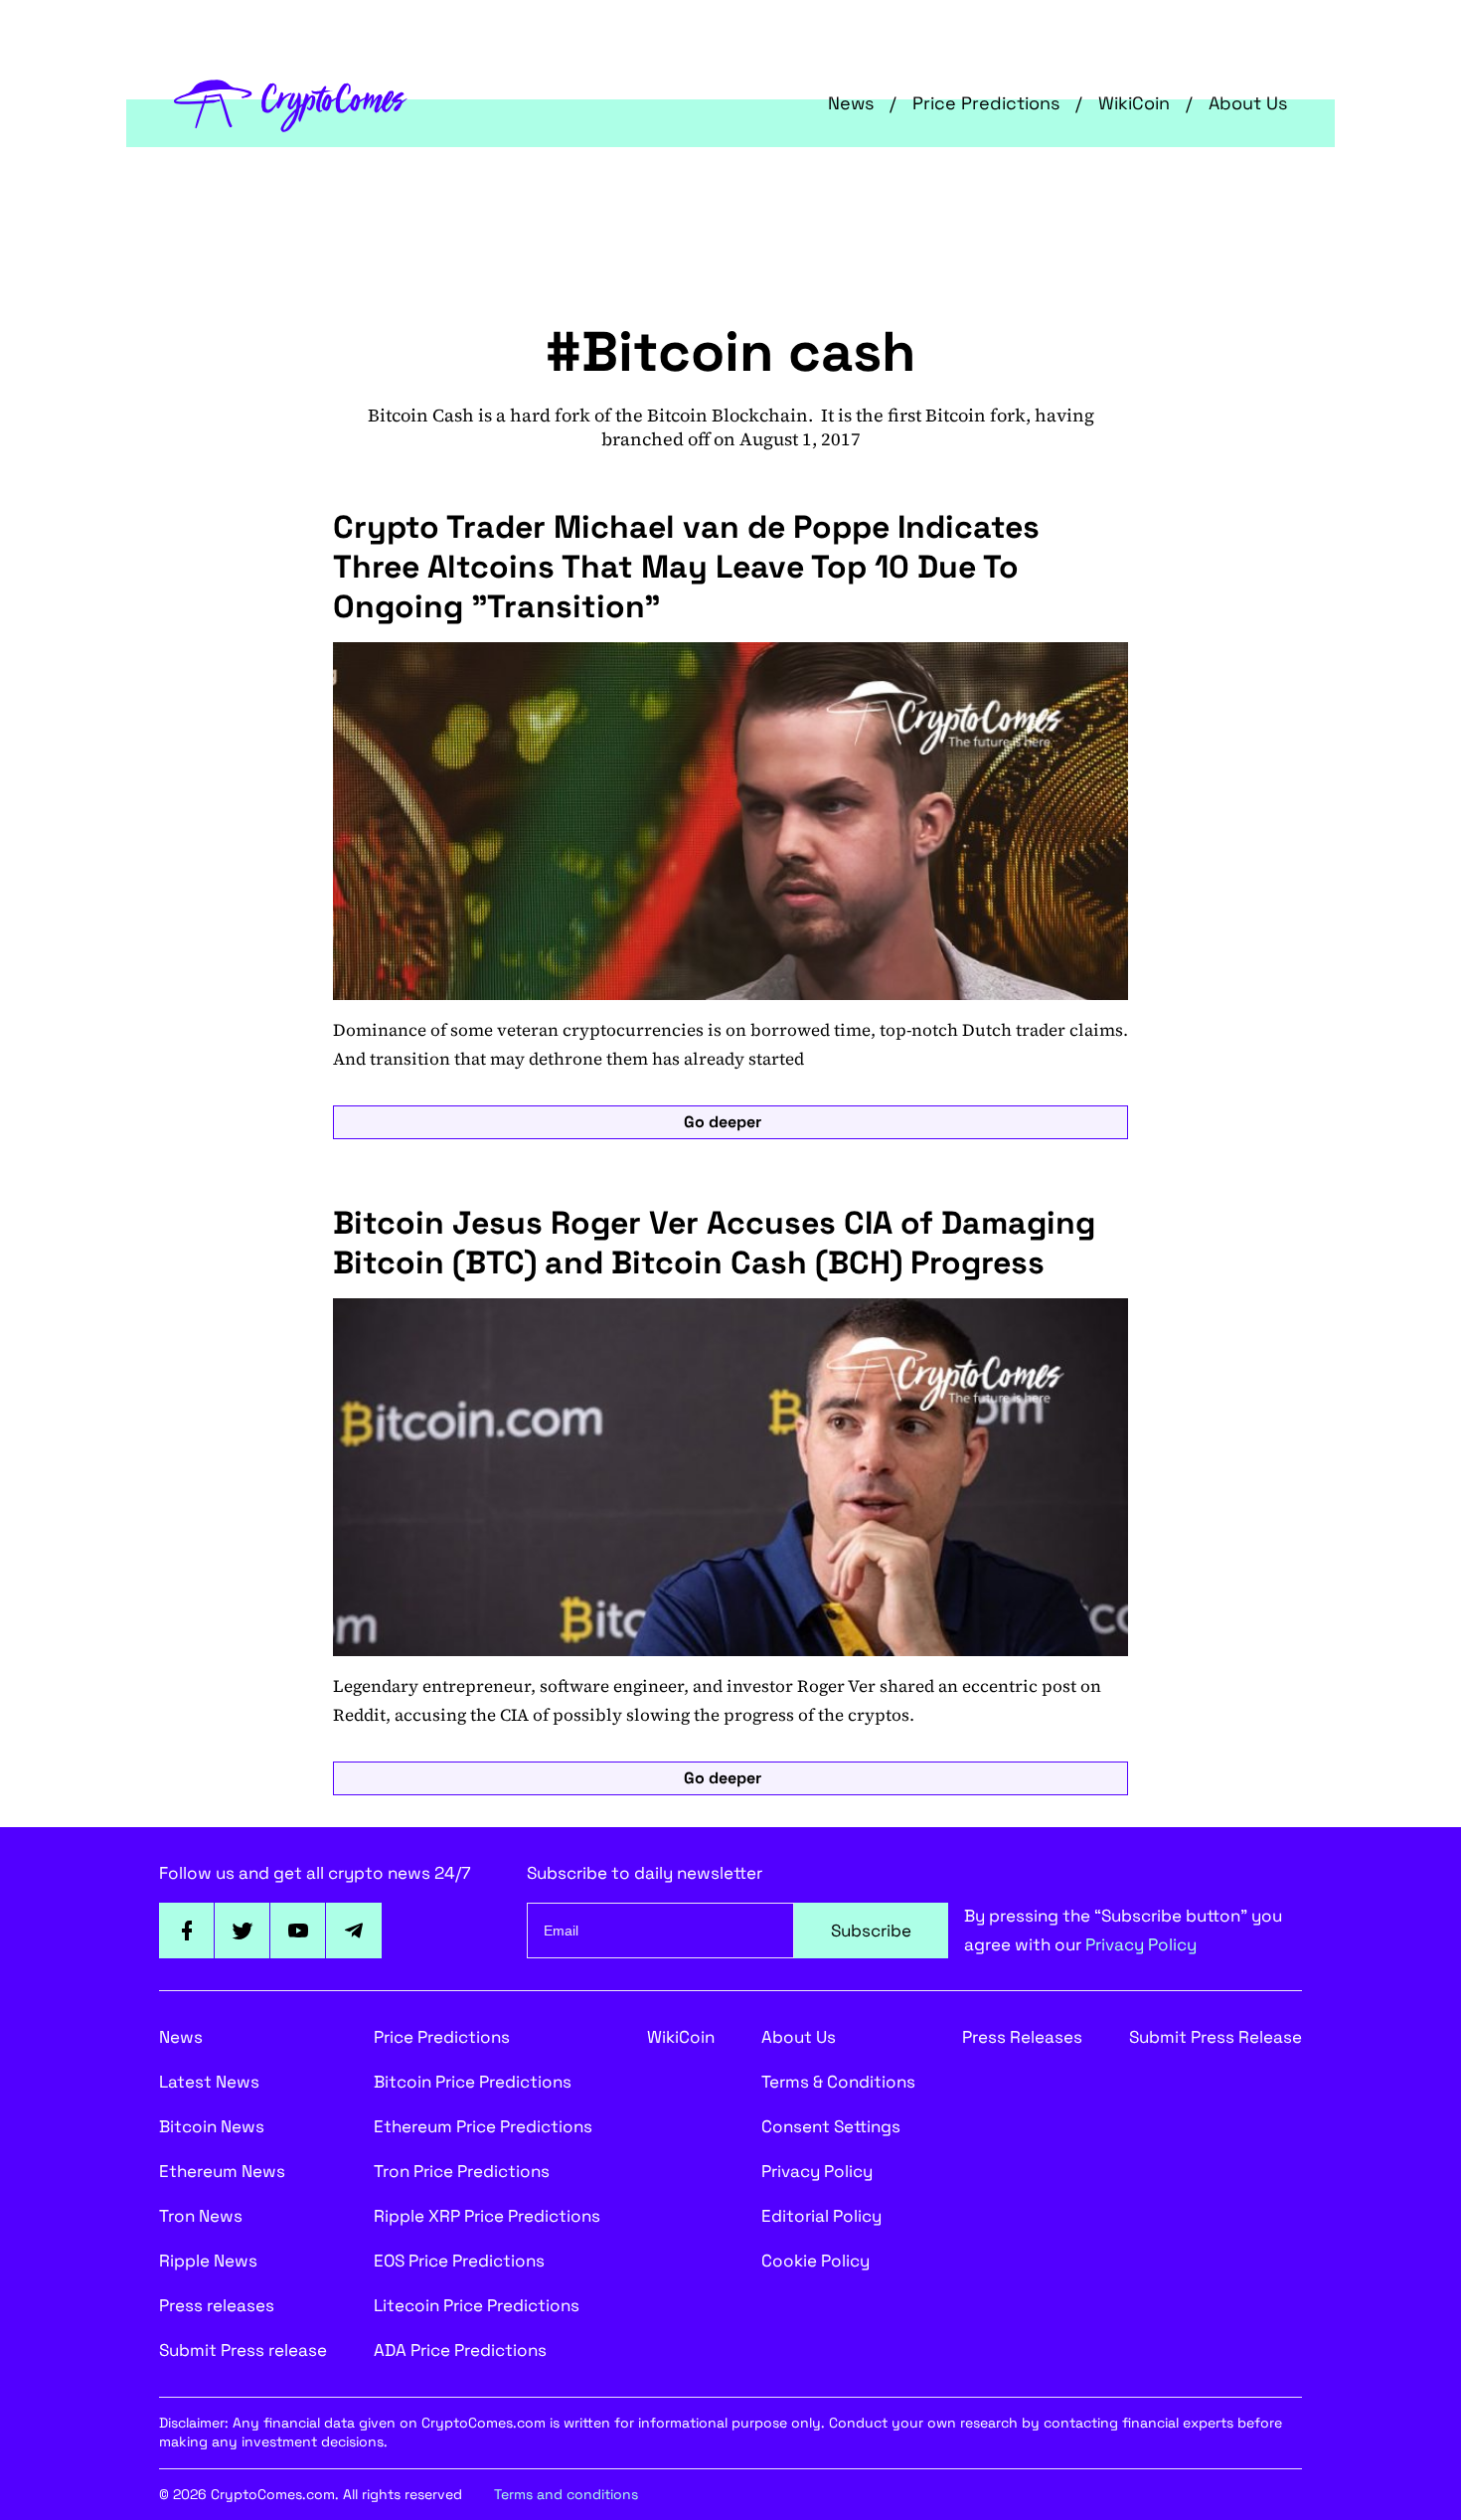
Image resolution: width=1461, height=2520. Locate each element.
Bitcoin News (212, 2126)
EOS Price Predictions (459, 2261)
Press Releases (1022, 2037)
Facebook (187, 1931)
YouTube (298, 1931)
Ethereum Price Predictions (483, 2126)
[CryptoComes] (291, 103)
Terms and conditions (566, 2494)
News (851, 103)
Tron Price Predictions (462, 2171)
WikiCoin (1134, 103)
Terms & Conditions (838, 2082)
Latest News (209, 2082)
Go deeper (723, 1122)
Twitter (243, 1931)
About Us (1248, 103)
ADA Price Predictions (460, 2350)
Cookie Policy (815, 2261)
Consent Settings (831, 2126)
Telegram (354, 1931)
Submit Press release (243, 2350)
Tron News (201, 2216)
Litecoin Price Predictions (477, 2305)
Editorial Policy (821, 2216)
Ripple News (208, 2261)
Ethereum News (222, 2171)
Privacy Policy (1141, 1944)
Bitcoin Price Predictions (473, 2082)
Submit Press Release (1216, 2037)
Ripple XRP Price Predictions (487, 2216)
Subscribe (871, 1931)
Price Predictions (986, 103)
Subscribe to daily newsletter (645, 1873)
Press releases (217, 2305)
